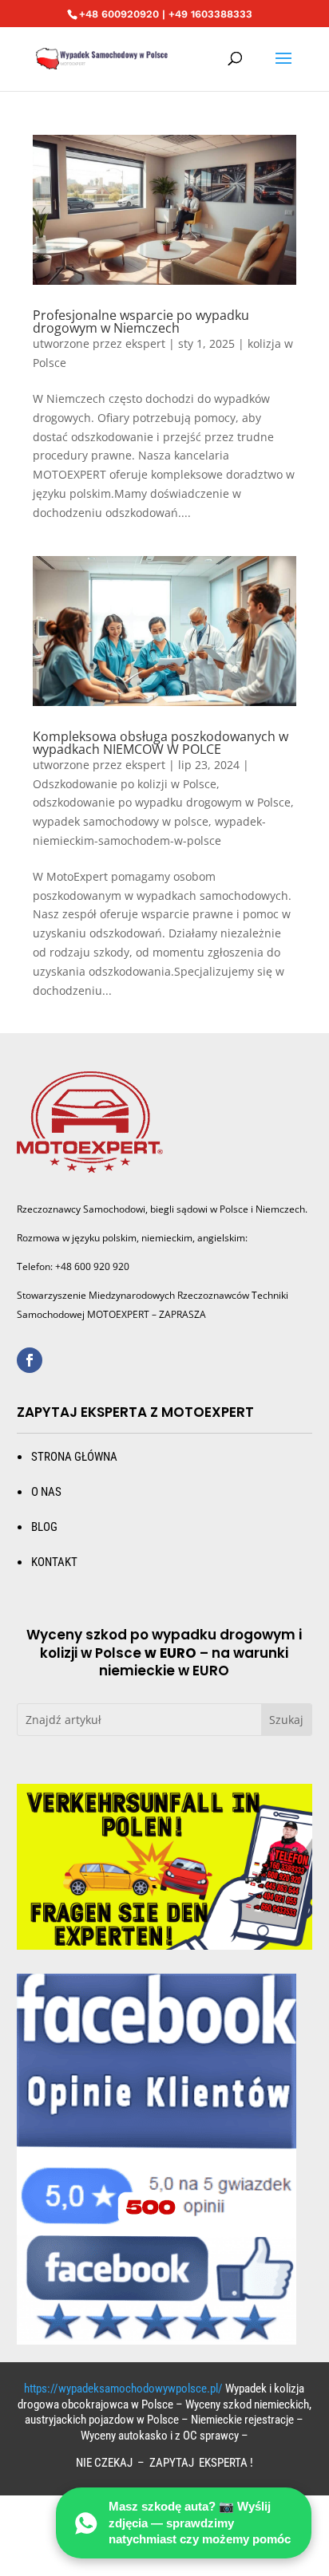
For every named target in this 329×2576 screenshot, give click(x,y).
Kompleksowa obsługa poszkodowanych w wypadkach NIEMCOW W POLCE (161, 743)
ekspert (145, 343)
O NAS (46, 1492)
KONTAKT (54, 1562)
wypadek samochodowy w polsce (121, 821)
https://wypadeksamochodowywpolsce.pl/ (123, 2389)
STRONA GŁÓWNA (74, 1457)
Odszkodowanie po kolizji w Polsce (125, 784)
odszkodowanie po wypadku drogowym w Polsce (162, 802)
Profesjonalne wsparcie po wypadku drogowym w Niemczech (141, 322)
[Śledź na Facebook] (30, 1360)
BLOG (44, 1527)
